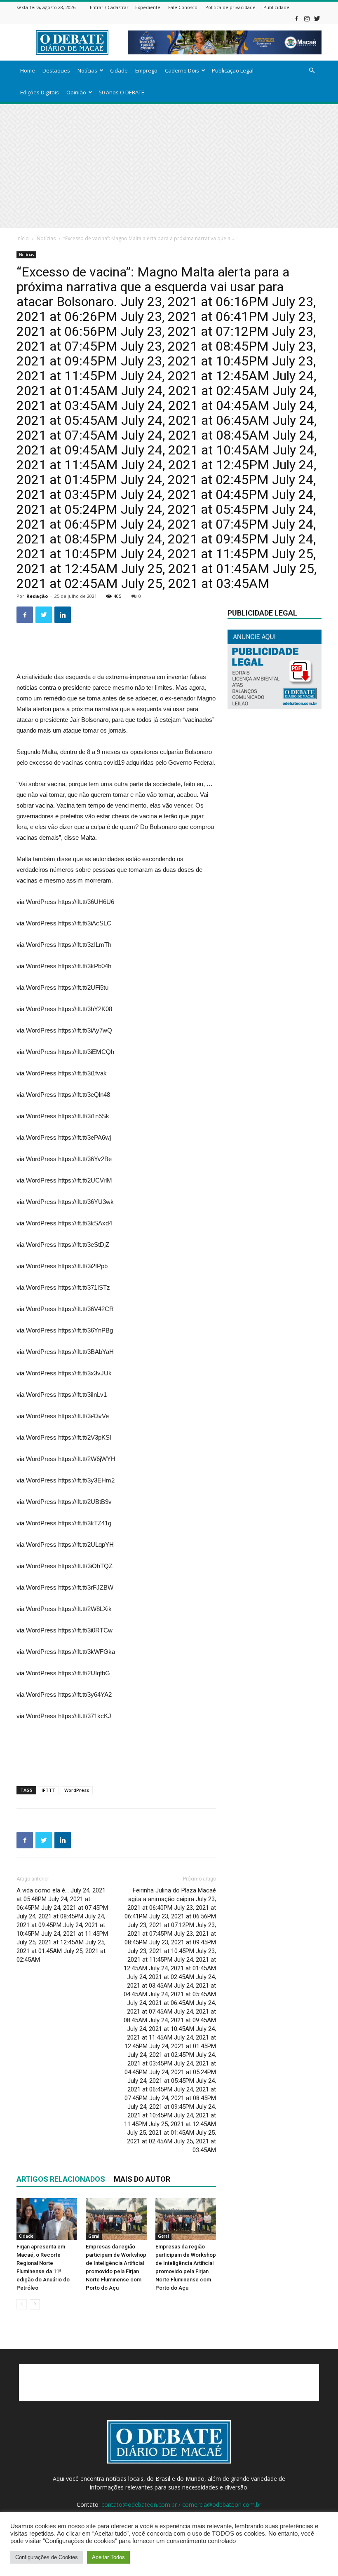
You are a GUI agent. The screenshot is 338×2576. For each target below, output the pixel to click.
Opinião (76, 92)
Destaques (56, 70)
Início (23, 238)
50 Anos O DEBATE (122, 92)
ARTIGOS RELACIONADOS (61, 2179)
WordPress (77, 1790)
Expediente (148, 7)
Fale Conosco (183, 7)
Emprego (146, 70)
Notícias (87, 70)
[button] (312, 71)
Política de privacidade (230, 7)
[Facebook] (296, 18)
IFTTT (48, 1790)
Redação (37, 596)
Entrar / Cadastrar (109, 7)
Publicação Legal (233, 70)
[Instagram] (307, 18)
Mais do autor (142, 2179)
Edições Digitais (40, 92)
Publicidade (276, 7)
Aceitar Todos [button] (108, 2557)
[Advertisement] (169, 166)
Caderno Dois (182, 70)
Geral (94, 2236)
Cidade (119, 70)
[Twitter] (317, 18)
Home (28, 70)
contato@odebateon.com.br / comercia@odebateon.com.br (181, 2505)
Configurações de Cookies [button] (47, 2557)
